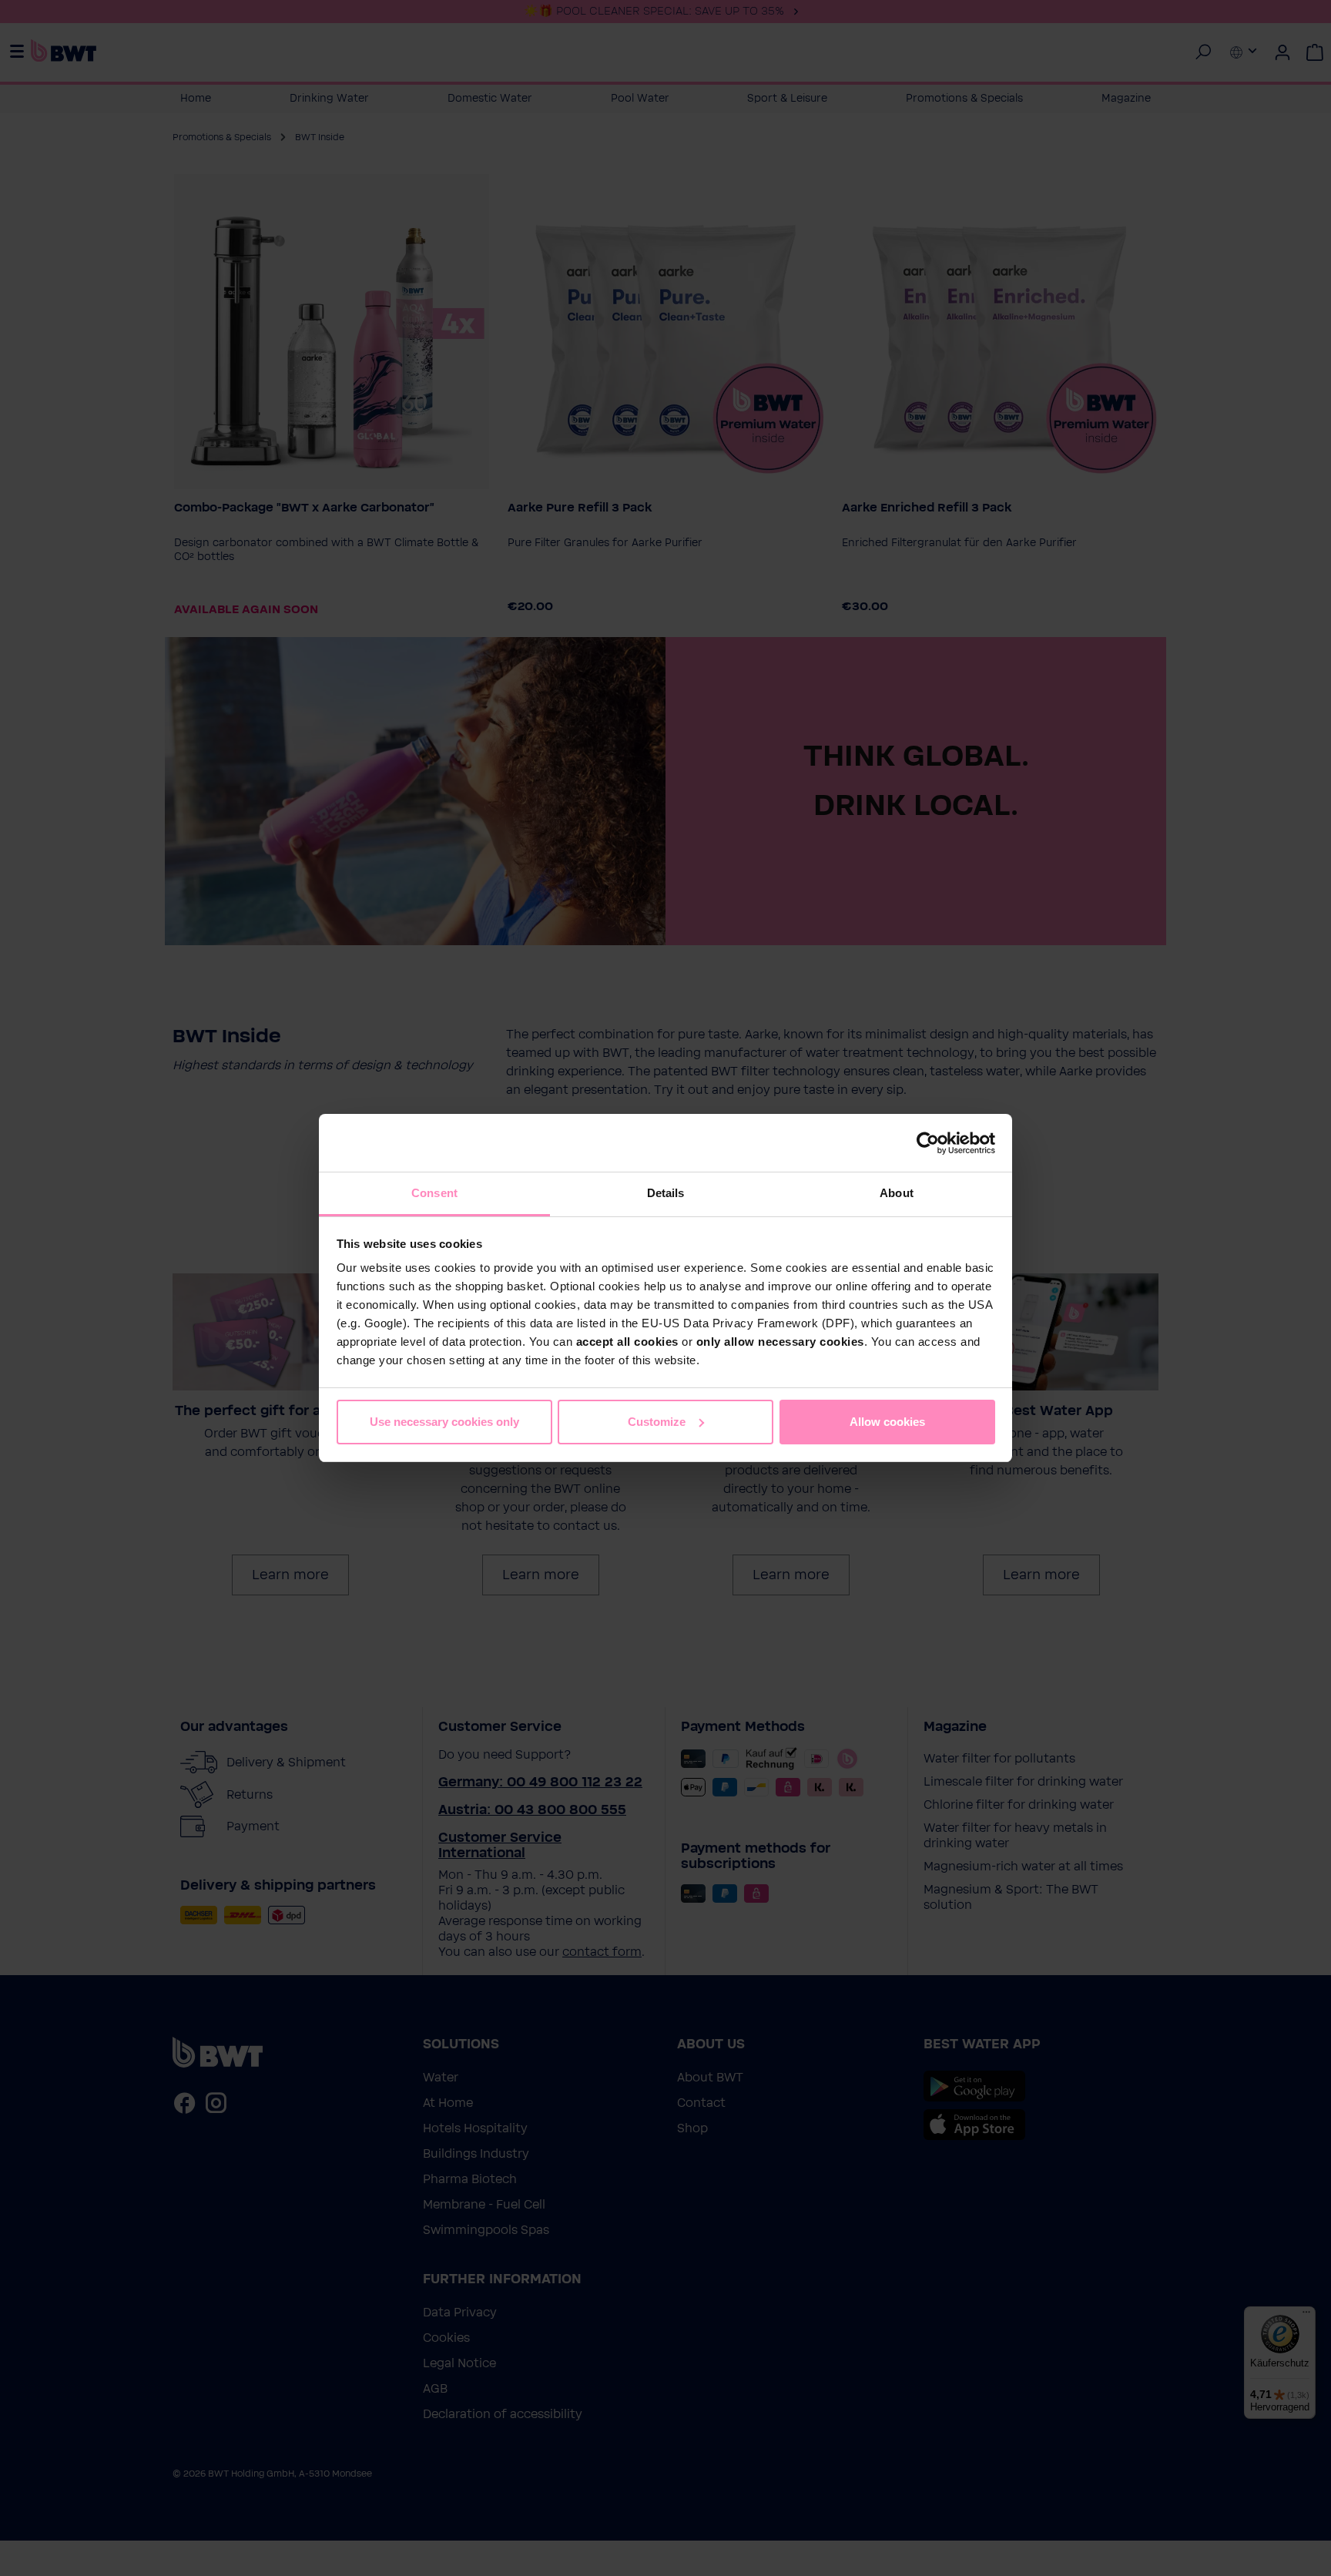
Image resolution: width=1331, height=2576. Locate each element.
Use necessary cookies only (444, 1422)
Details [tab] (666, 1193)
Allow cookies (887, 1422)
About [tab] (897, 1193)
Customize (657, 1422)
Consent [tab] (434, 1193)
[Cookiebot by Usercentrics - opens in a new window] (928, 1143)
